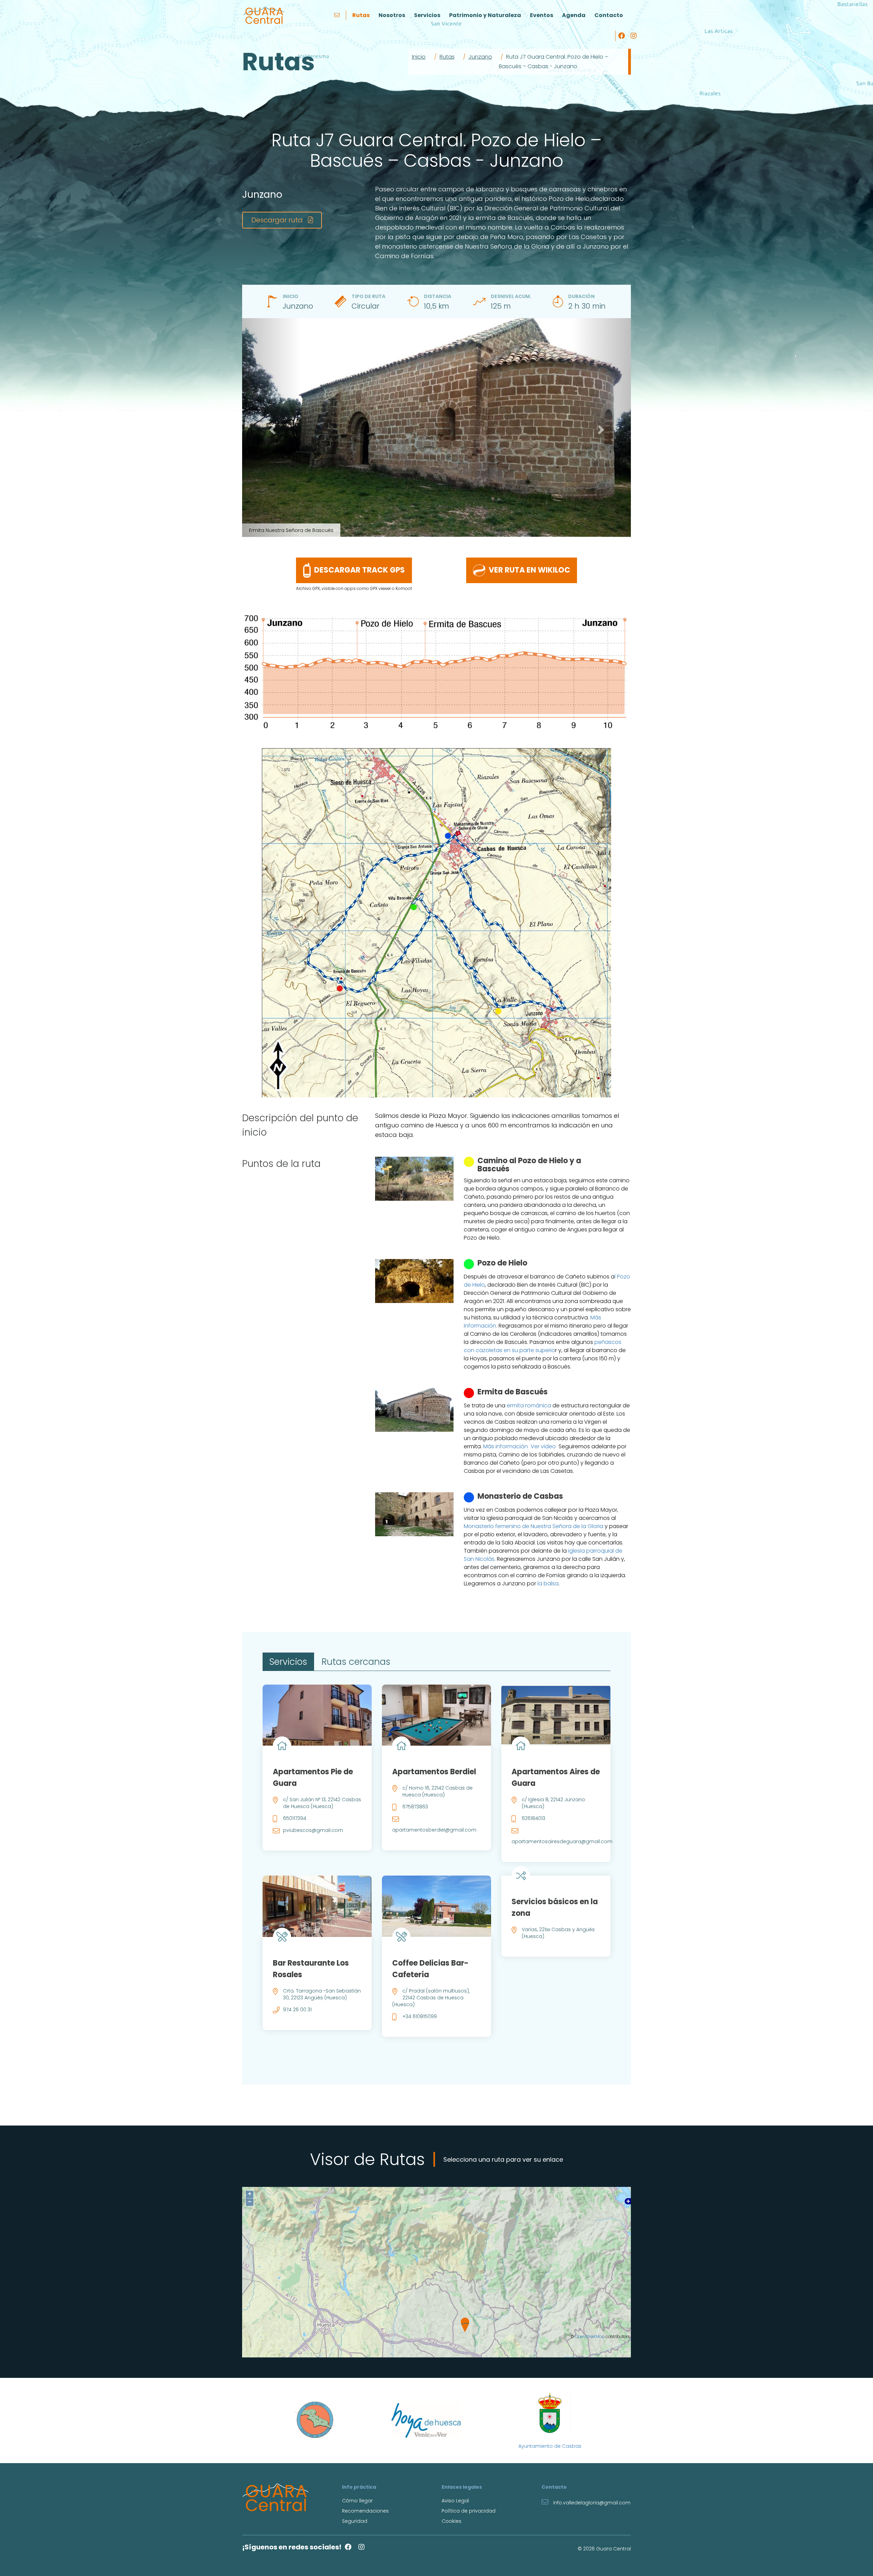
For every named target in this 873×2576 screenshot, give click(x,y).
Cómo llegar (357, 2501)
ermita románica (529, 1405)
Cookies (452, 2521)
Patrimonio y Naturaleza (485, 15)
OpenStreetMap (590, 2337)
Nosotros (392, 15)
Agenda (574, 15)
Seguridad (355, 2521)
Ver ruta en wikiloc (529, 570)
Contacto (609, 15)
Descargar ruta (278, 220)
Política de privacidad (469, 2511)
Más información (506, 1446)
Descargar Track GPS (359, 570)
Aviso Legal (455, 2501)
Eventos (542, 15)
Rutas (361, 15)
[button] (271, 428)
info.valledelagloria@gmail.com (591, 2503)
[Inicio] (264, 15)
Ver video (543, 1446)
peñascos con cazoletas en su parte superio (543, 1346)
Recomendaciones (365, 2511)
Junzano (480, 57)
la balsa (548, 1583)
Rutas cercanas (356, 1662)
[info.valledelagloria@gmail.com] (338, 15)
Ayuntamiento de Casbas (550, 2446)
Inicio (419, 57)
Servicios (427, 15)
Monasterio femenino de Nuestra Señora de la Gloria (534, 1526)
